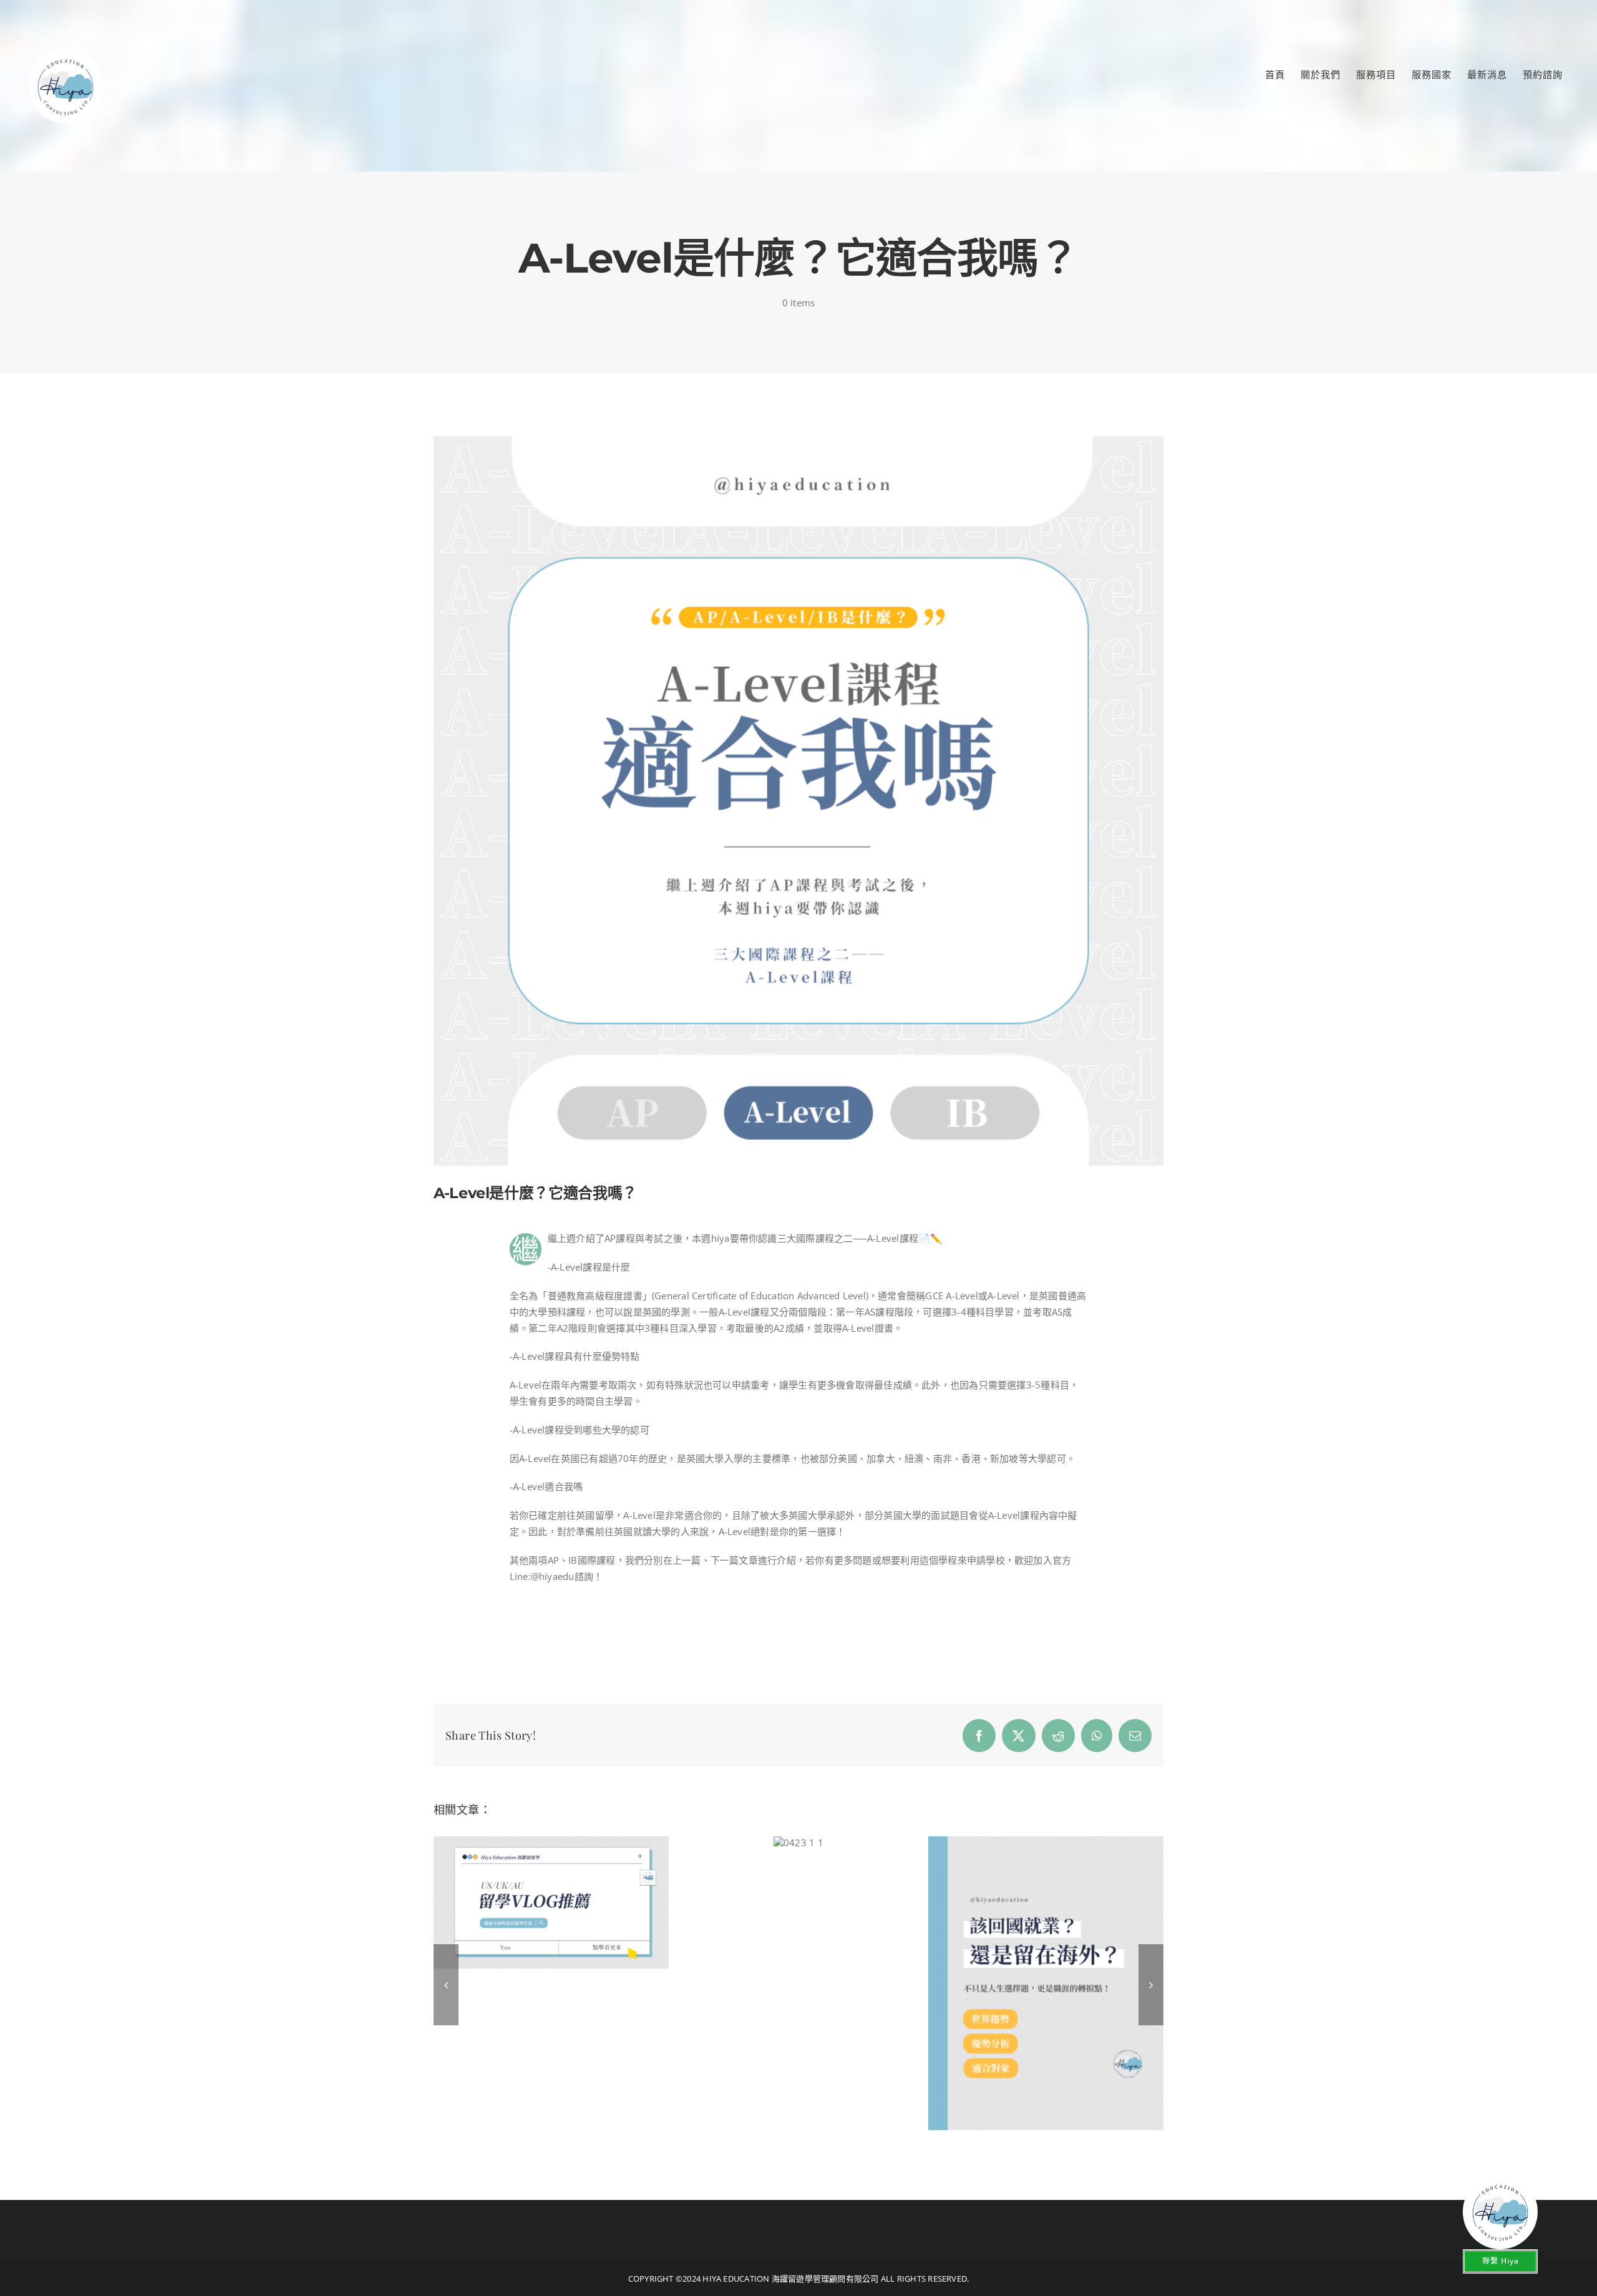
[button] (446, 1985)
